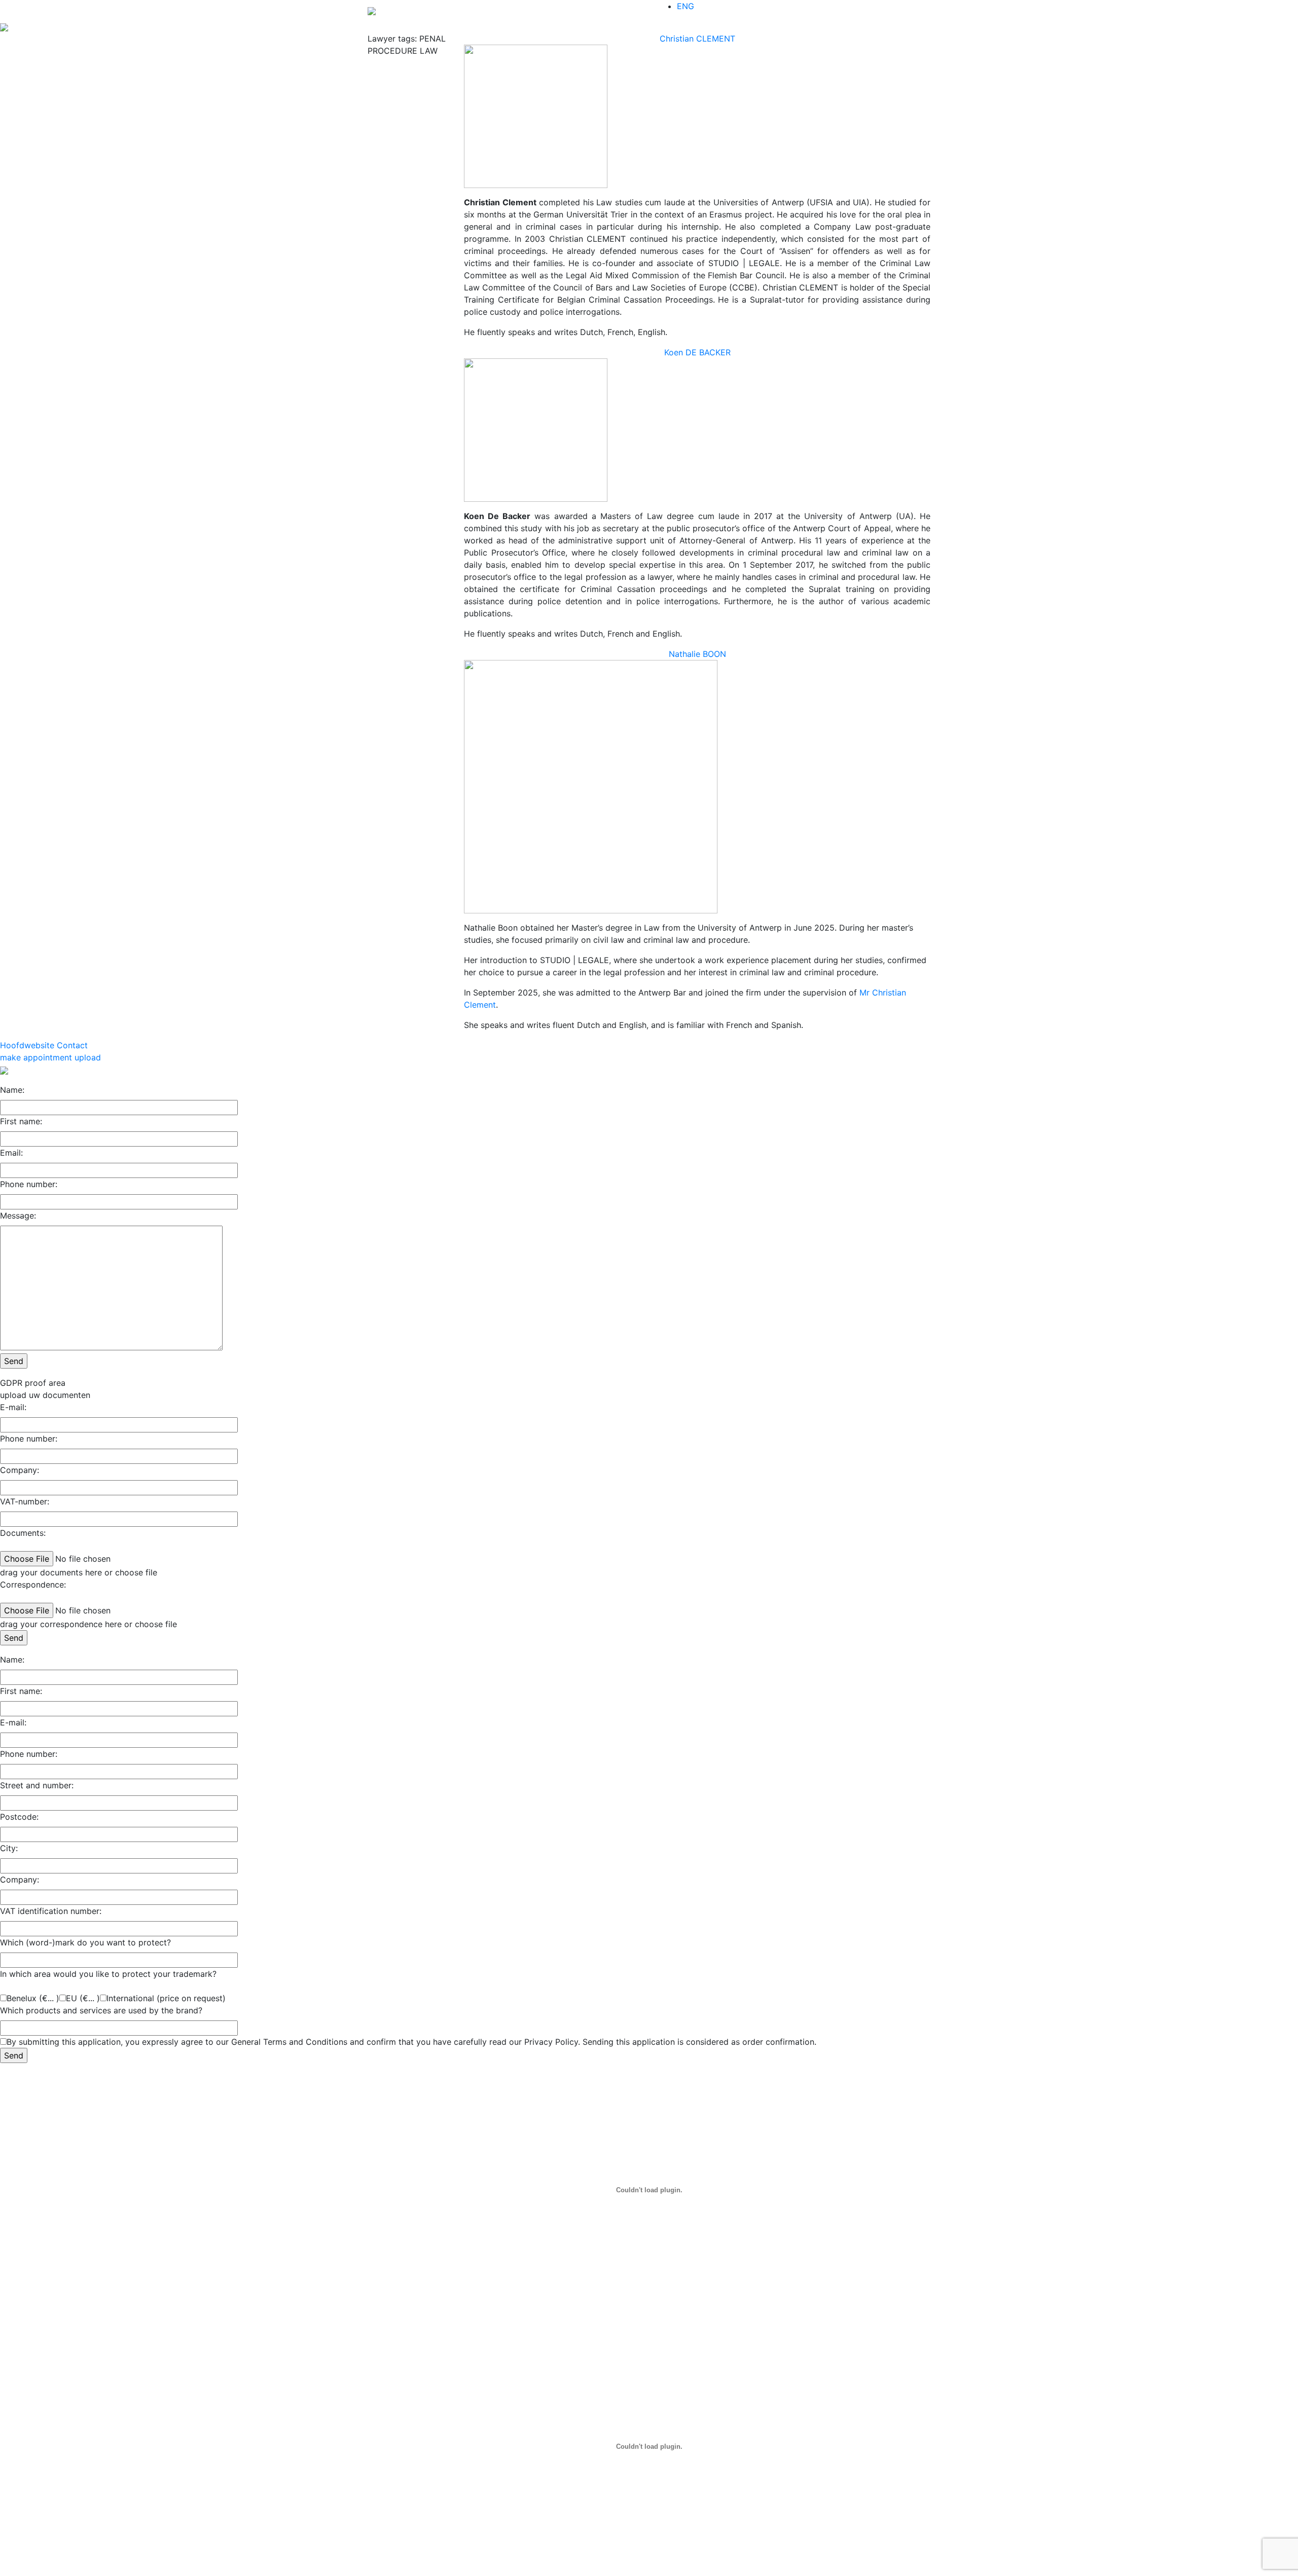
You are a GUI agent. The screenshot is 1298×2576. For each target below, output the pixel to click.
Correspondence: (33, 1585)
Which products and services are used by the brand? (101, 2010)
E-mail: (13, 1407)
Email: (11, 1153)
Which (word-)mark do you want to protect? (85, 1942)
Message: (18, 1216)
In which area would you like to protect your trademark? (108, 1974)
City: (9, 1848)
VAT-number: (25, 1501)
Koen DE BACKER (697, 352)
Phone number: (29, 1184)
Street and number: (37, 1785)
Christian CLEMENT (697, 39)
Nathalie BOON (697, 654)
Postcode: (19, 1817)
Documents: (23, 1533)
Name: (12, 1090)
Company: (20, 1470)
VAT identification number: (51, 1911)
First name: (21, 1121)
